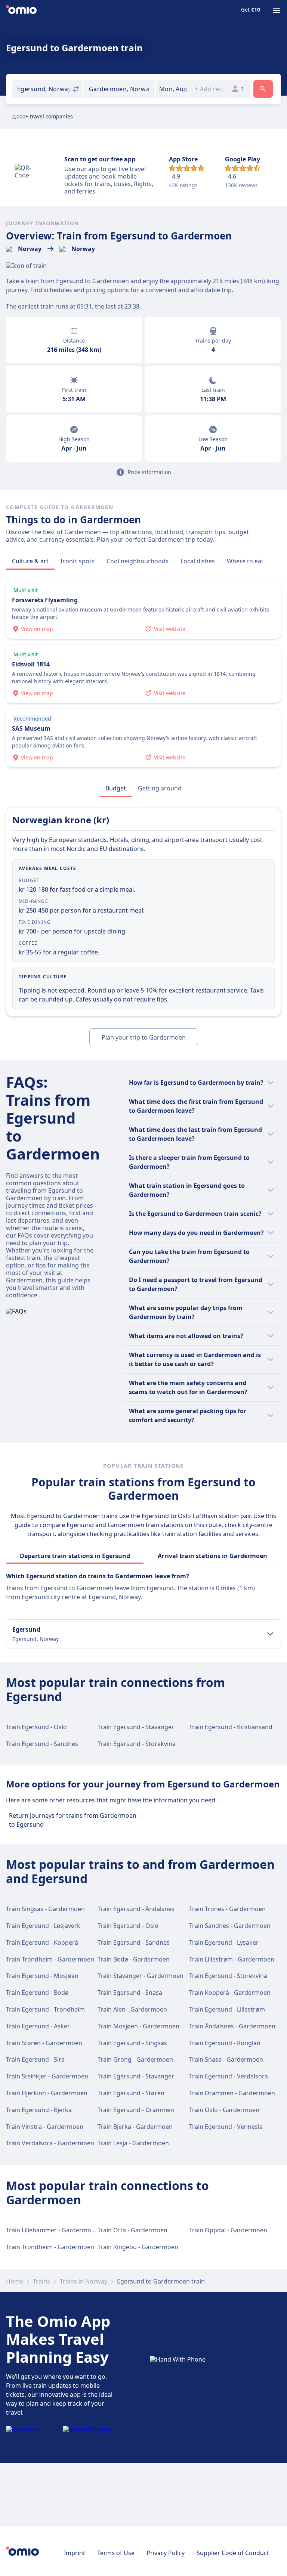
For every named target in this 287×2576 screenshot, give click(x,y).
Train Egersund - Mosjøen (42, 1976)
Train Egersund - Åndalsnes (136, 1909)
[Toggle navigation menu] (277, 10)
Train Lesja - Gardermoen (133, 2143)
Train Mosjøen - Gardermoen (138, 2026)
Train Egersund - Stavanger (136, 1727)
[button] (173, 89)
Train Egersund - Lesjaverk (43, 1926)
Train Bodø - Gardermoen (134, 1959)
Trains (41, 2281)
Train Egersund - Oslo (36, 1727)
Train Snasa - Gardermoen (226, 2059)
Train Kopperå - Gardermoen (230, 1993)
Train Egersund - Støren (131, 2093)
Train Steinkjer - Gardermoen (47, 2076)
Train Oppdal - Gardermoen (228, 2230)
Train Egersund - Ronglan (225, 2043)
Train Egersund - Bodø (37, 1993)
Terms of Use (116, 2553)
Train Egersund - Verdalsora (229, 2076)
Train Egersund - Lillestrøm (227, 2009)
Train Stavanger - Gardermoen (141, 1976)
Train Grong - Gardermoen (135, 2059)
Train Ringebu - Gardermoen (138, 2247)
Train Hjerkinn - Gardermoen (47, 2093)
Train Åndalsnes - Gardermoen (232, 2026)
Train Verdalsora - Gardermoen (50, 2143)
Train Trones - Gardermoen (227, 1909)
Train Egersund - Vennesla (226, 2127)
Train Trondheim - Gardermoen (50, 1959)
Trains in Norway (84, 2281)
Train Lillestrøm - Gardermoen (232, 1959)
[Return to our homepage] (21, 10)
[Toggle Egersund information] (270, 1634)
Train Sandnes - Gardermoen (230, 1926)
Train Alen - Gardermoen (132, 2009)
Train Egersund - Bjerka (39, 2110)
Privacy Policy (166, 2553)
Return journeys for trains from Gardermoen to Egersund (73, 1820)
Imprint (75, 2553)
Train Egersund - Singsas (132, 2043)
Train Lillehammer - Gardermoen (52, 2230)
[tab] (30, 561)
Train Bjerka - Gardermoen (135, 2127)
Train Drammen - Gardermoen (232, 2093)
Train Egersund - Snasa (130, 1993)
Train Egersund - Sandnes (42, 1744)
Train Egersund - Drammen (136, 2110)
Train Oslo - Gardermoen (224, 2110)
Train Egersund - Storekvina (137, 1744)
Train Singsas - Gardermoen (45, 1909)
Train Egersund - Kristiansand (231, 1727)
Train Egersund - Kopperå (42, 1942)
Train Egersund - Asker (38, 2026)
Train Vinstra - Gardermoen (45, 2127)
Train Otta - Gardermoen (132, 2230)
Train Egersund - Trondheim (45, 2009)
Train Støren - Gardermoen (44, 2043)
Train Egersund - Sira (35, 2059)
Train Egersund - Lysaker (224, 1942)
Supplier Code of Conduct (233, 2553)
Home (15, 2281)
